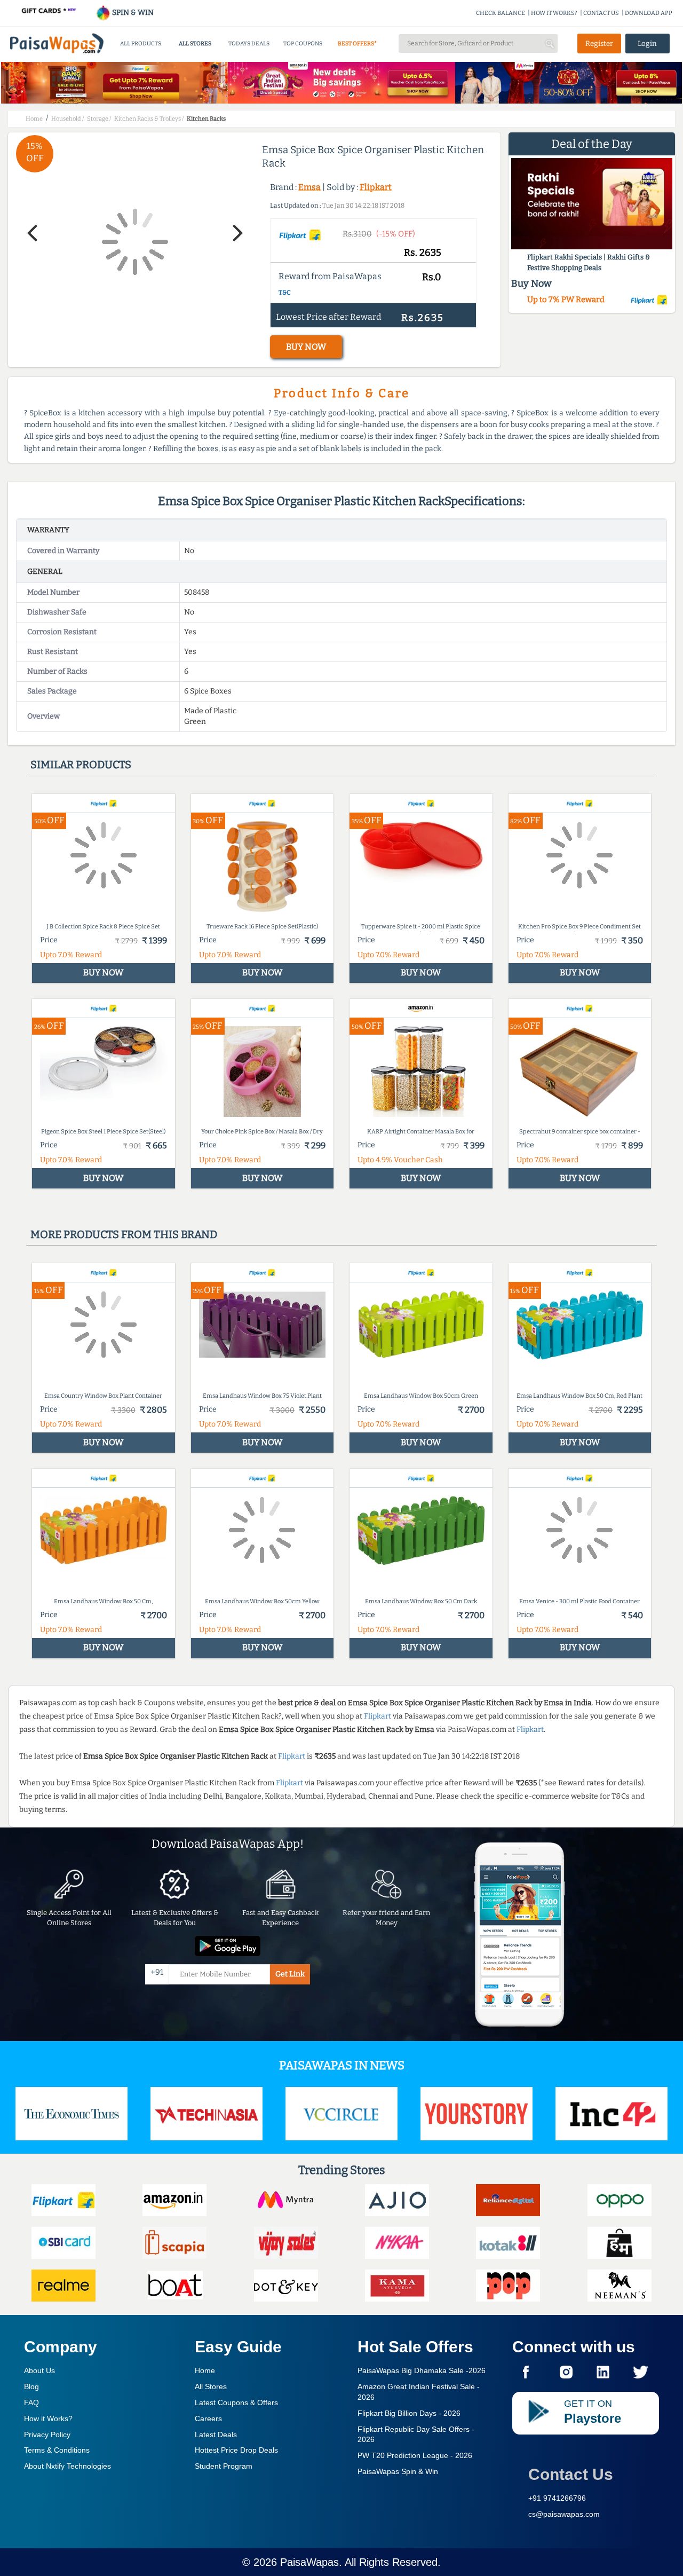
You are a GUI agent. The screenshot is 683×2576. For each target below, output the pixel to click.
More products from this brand (124, 1234)
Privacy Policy (47, 2435)
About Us (39, 2370)
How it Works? (48, 2419)
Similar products (81, 765)
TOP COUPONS (303, 44)
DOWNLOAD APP (649, 13)
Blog (31, 2386)
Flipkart (376, 187)
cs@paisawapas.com (564, 2514)
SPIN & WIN (132, 13)
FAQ (31, 2402)
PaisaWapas (309, 2562)
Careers (208, 2419)
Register (599, 44)
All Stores (211, 2386)
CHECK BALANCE (501, 13)
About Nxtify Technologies (67, 2466)
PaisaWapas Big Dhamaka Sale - (422, 2370)
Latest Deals (216, 2435)
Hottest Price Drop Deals (236, 2450)
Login (647, 44)
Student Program (224, 2466)
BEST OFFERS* (357, 44)
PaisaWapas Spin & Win (398, 2471)
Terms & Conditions (57, 2450)
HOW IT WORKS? (554, 13)
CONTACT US (601, 13)
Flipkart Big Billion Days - (409, 2413)
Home (205, 2370)
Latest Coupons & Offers (236, 2402)
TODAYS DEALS (249, 44)
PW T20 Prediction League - (415, 2455)
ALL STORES (195, 44)
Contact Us (571, 2474)
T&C (285, 293)
